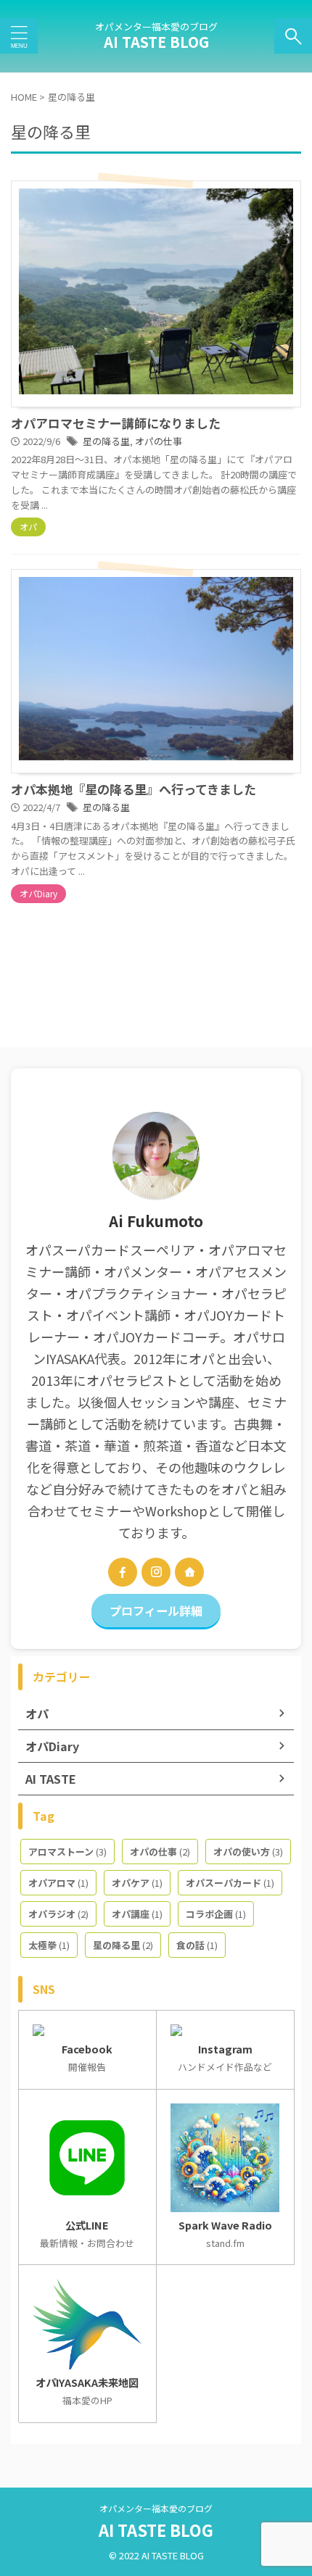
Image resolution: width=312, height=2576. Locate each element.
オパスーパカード (230, 1883)
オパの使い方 (248, 1852)
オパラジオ (58, 1914)
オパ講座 (137, 1914)
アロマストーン (67, 1852)
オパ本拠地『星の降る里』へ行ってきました (134, 789)
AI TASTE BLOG (156, 42)
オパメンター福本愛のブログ (156, 2508)
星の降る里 (106, 441)
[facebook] (123, 1572)
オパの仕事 (159, 441)
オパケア (137, 1883)
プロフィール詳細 (156, 1611)
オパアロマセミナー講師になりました (116, 423)
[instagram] (156, 1572)
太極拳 (49, 1945)
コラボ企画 (216, 1914)
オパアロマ (58, 1883)
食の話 (197, 1945)
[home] (189, 1572)
